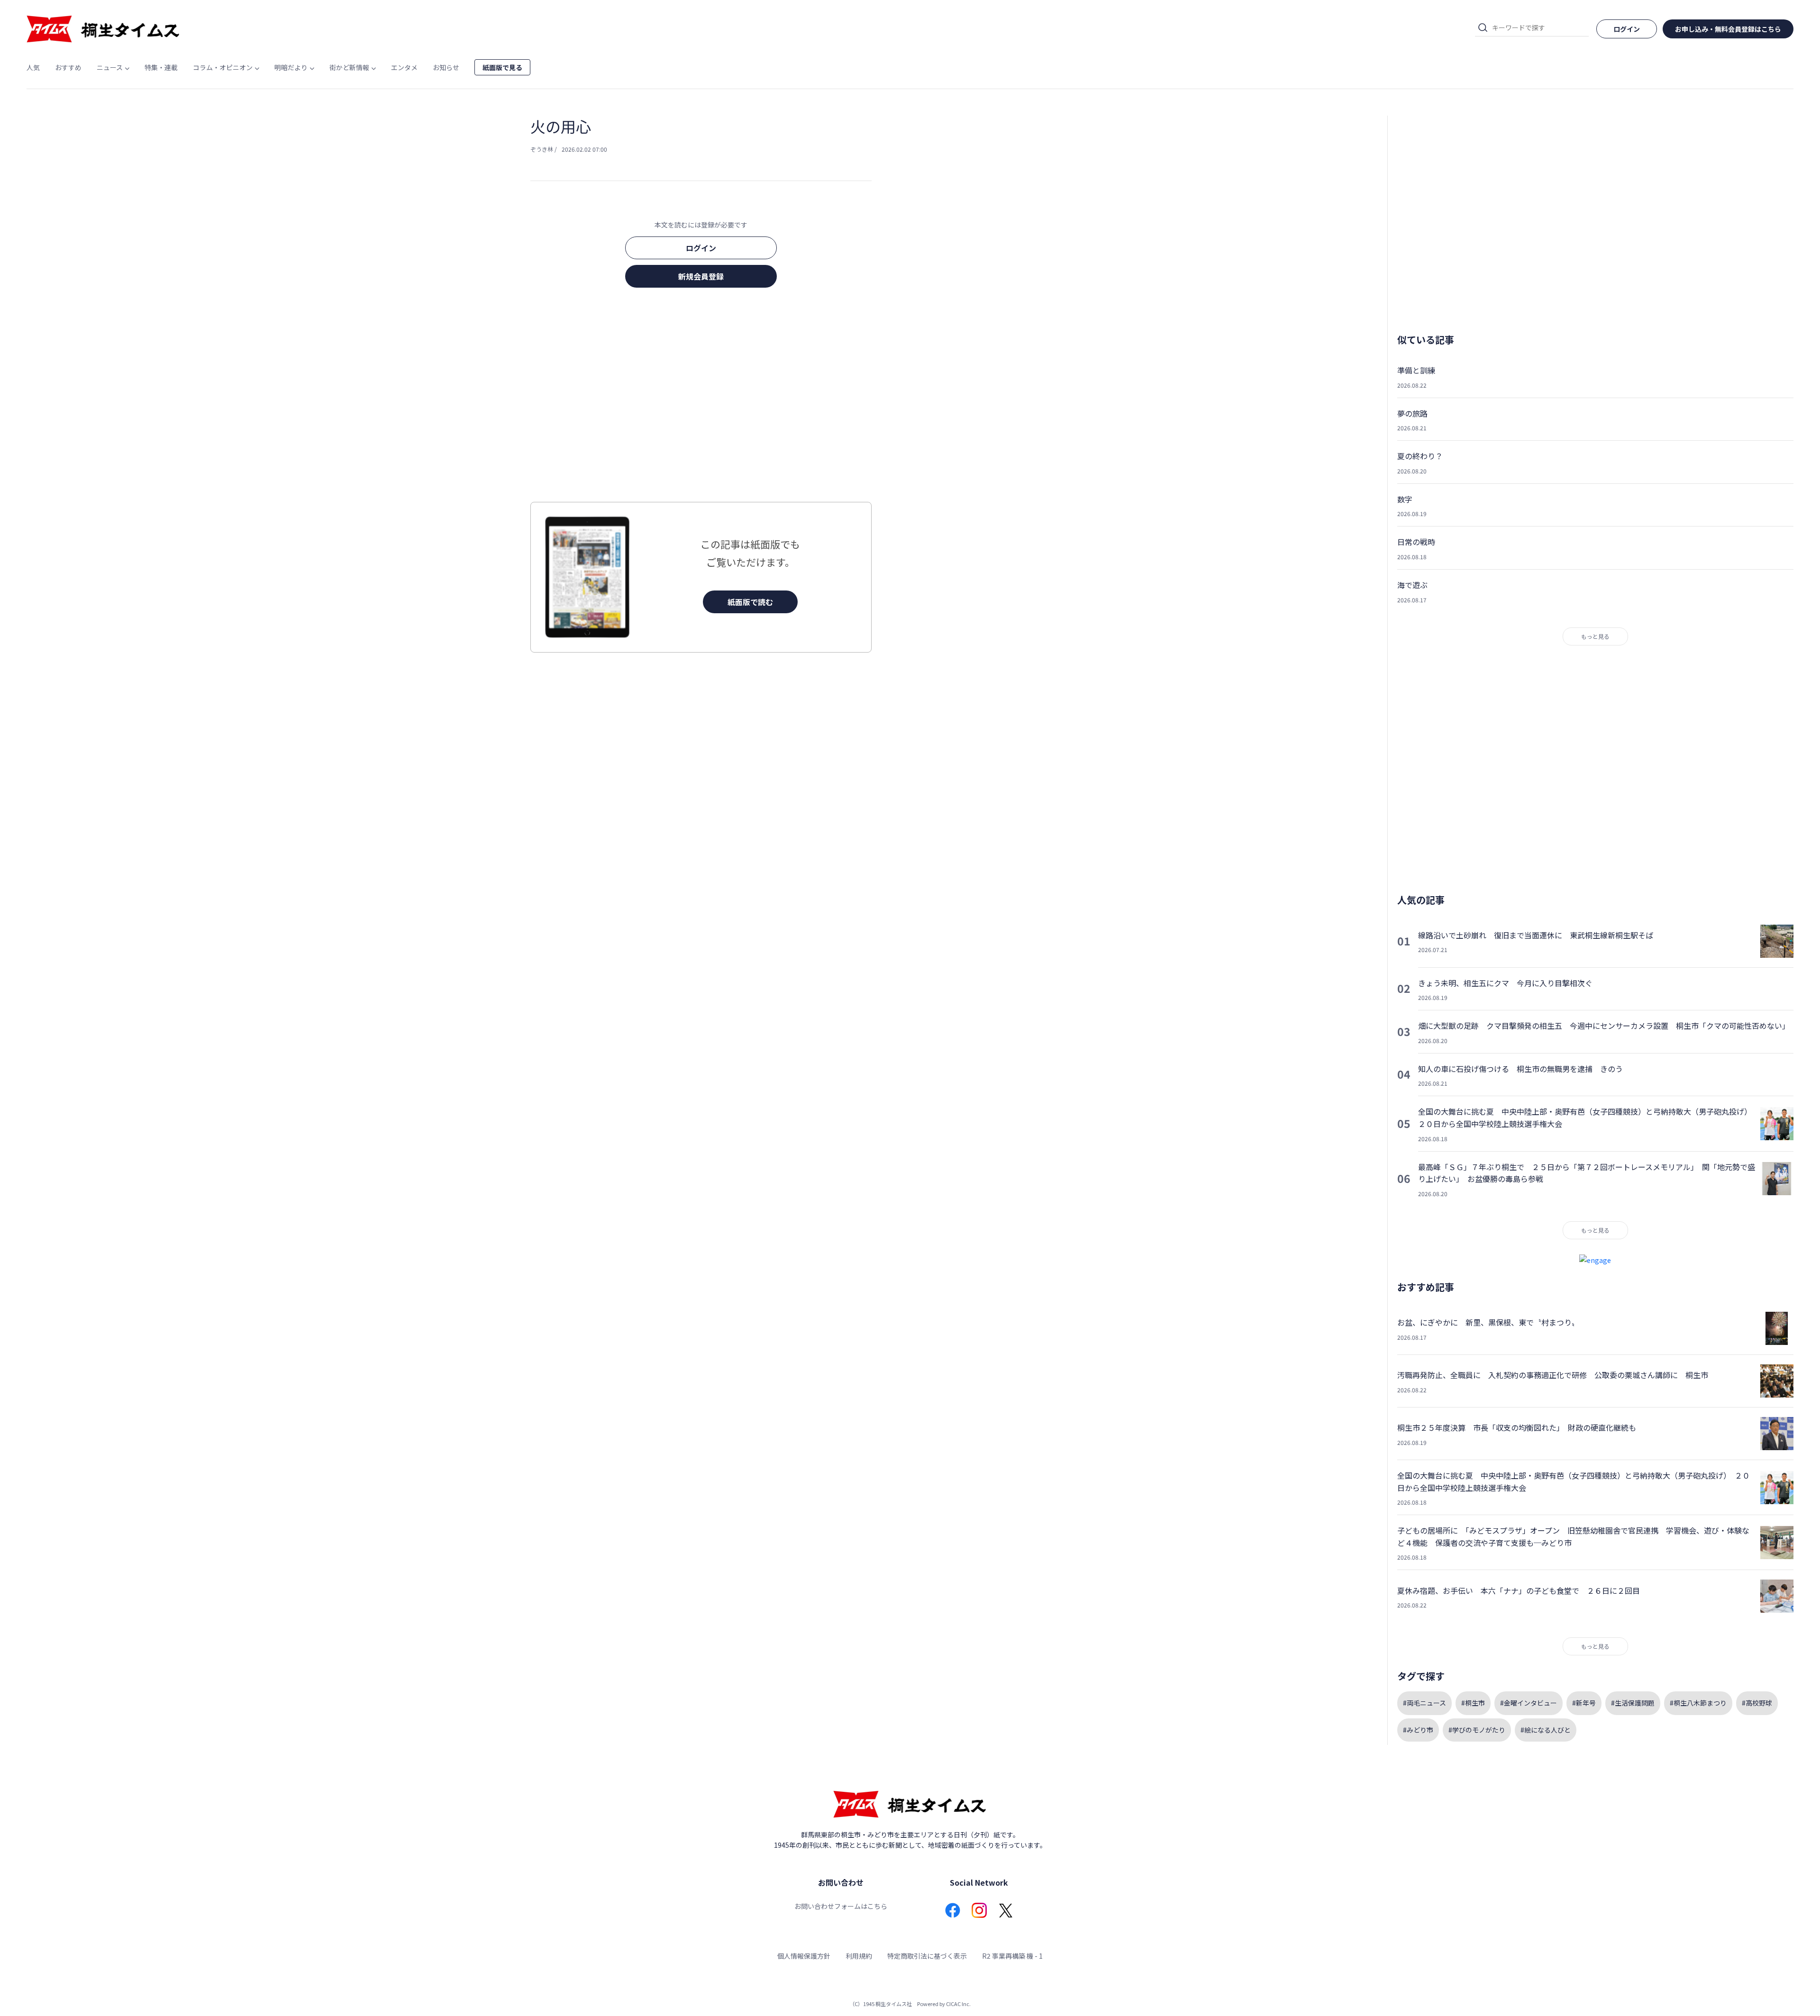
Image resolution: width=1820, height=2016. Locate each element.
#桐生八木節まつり (1698, 1703)
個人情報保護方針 (804, 1956)
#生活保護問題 (1633, 1703)
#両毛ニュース (1424, 1703)
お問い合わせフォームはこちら (841, 1906)
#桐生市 (1473, 1703)
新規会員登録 (701, 276)
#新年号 (1584, 1703)
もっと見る (1595, 636)
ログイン (701, 248)
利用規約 (859, 1956)
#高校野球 (1757, 1703)
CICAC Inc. (958, 2004)
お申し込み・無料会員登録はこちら (1728, 29)
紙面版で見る (502, 67)
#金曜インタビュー (1529, 1703)
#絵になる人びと (1546, 1730)
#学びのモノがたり (1477, 1730)
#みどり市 (1418, 1730)
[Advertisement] (701, 398)
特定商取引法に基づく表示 (927, 1956)
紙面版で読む (750, 602)
